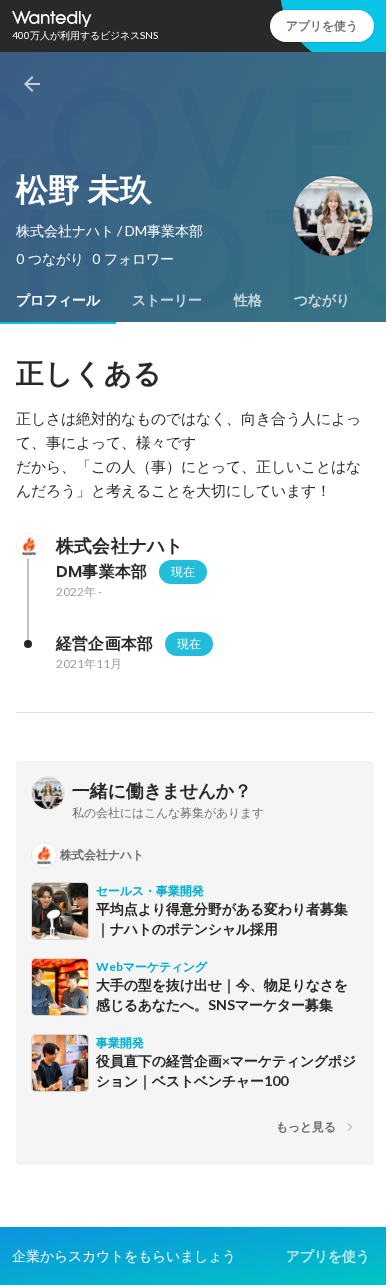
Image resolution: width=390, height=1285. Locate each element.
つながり (322, 300)
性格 (248, 300)
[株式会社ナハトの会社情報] (28, 546)
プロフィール (58, 300)
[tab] (58, 300)
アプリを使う (322, 25)
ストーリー (167, 300)
